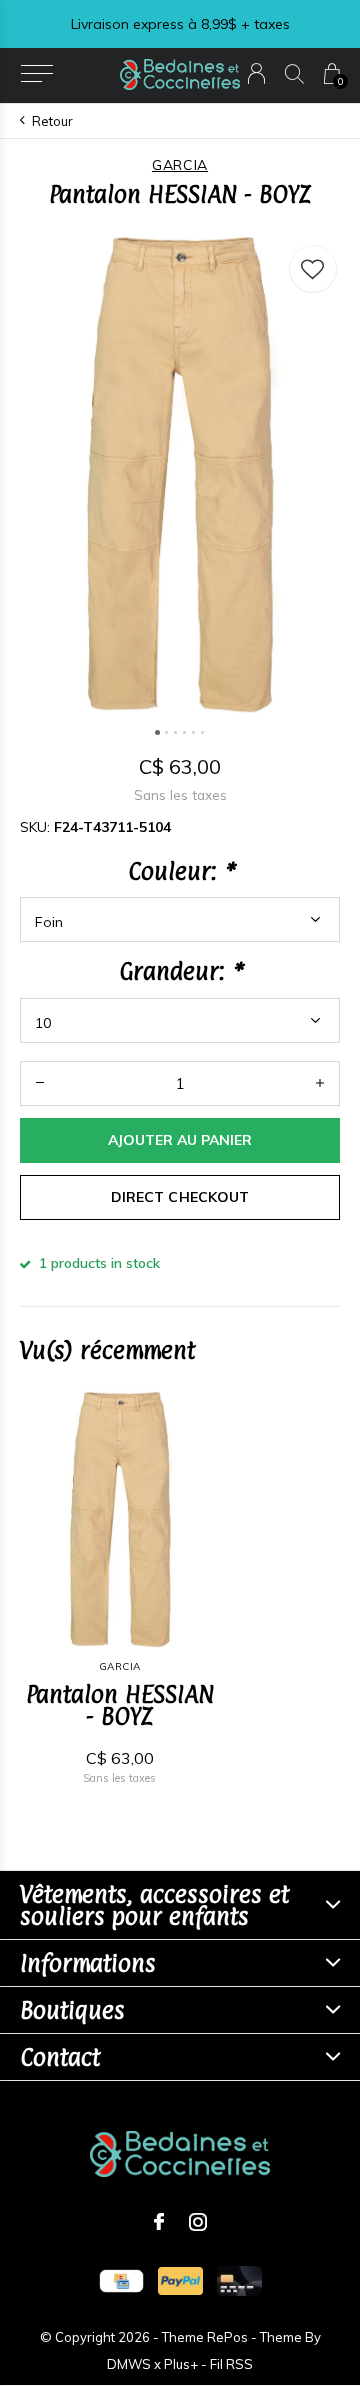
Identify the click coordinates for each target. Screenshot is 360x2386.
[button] (36, 74)
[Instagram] (198, 2222)
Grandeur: (180, 971)
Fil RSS (231, 2364)
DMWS (129, 2364)
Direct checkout (179, 1197)
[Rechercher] (294, 73)
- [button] (40, 1083)
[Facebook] (159, 2222)
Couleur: (180, 871)
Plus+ (181, 2364)
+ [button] (320, 1083)
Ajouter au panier (180, 1140)
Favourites (313, 269)
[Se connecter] (256, 73)
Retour (52, 121)
